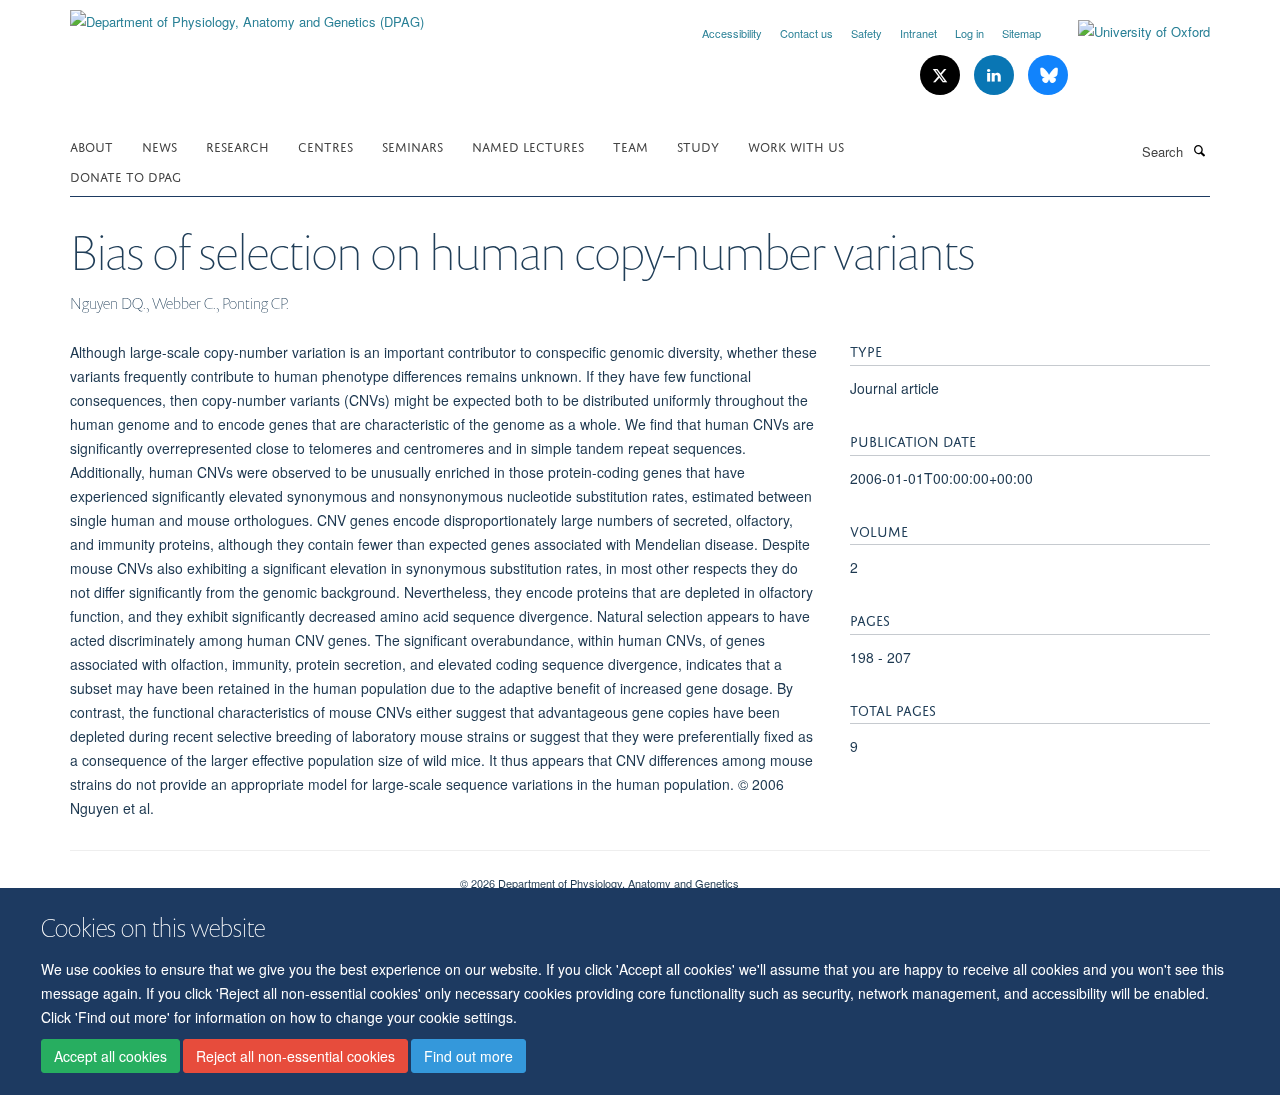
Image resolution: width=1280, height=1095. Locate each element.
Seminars (412, 145)
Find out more (468, 1056)
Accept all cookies (110, 1056)
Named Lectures (528, 145)
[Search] (1199, 150)
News (159, 145)
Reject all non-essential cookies (295, 1056)
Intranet (918, 33)
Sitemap (1021, 33)
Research (237, 145)
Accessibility (732, 33)
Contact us (806, 33)
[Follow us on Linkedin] (996, 75)
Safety (866, 33)
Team (630, 145)
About (91, 145)
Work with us (796, 145)
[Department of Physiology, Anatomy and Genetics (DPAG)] (247, 14)
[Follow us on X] (942, 75)
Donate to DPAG (125, 175)
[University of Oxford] (1129, 32)
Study (698, 145)
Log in (969, 33)
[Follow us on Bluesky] (1048, 75)
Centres (325, 145)
